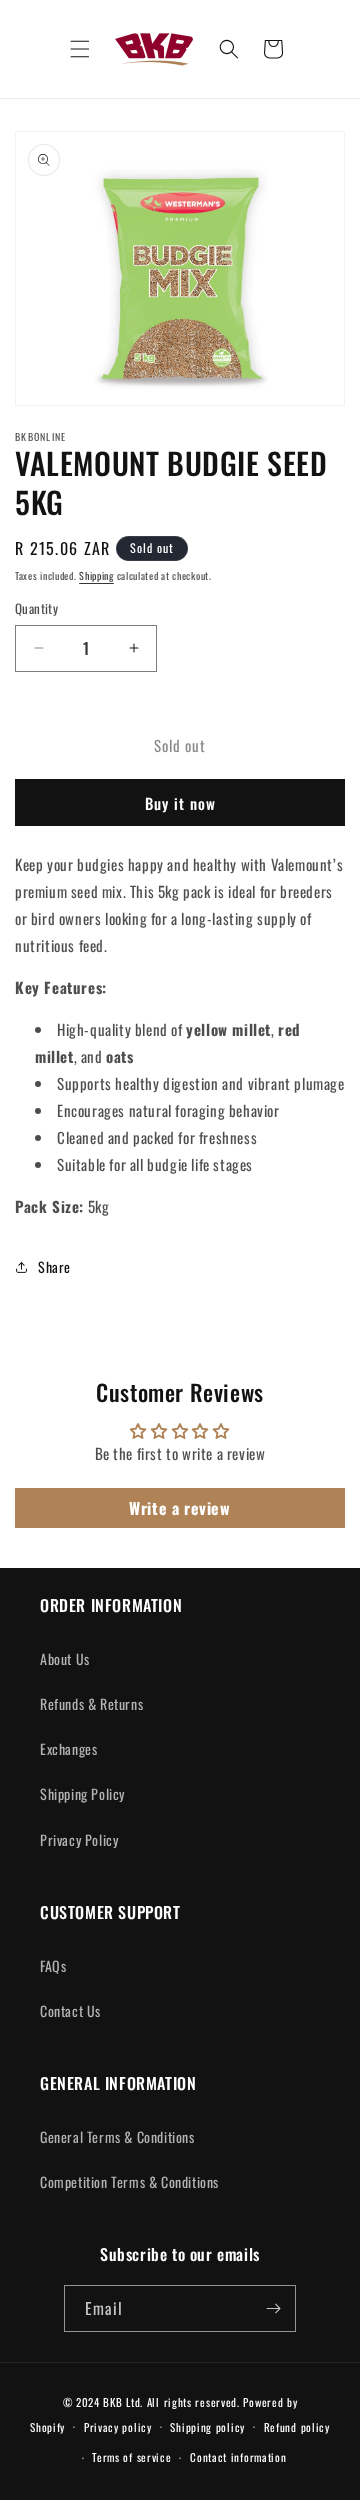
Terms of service (131, 2457)
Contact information (238, 2457)
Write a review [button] (179, 1508)
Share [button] (54, 1266)
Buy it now (180, 803)
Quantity (36, 608)
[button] (80, 49)
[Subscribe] (273, 2308)
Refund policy (297, 2427)
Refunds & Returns (91, 1703)
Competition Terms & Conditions (129, 2181)
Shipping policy (207, 2427)
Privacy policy (118, 2427)
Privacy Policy (79, 1839)
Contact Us (70, 2010)
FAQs (53, 1965)
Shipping (96, 575)
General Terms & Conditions (117, 2136)
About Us (65, 1658)
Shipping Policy (82, 1793)
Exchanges (68, 1748)
